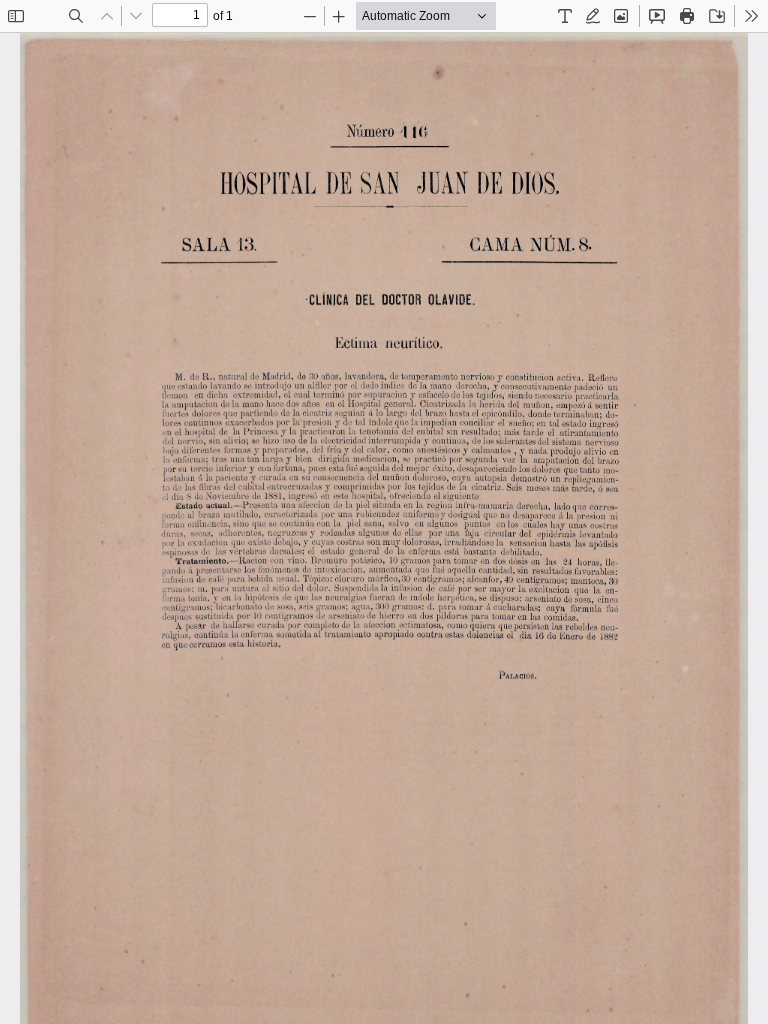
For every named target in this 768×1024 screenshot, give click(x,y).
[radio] (565, 16)
